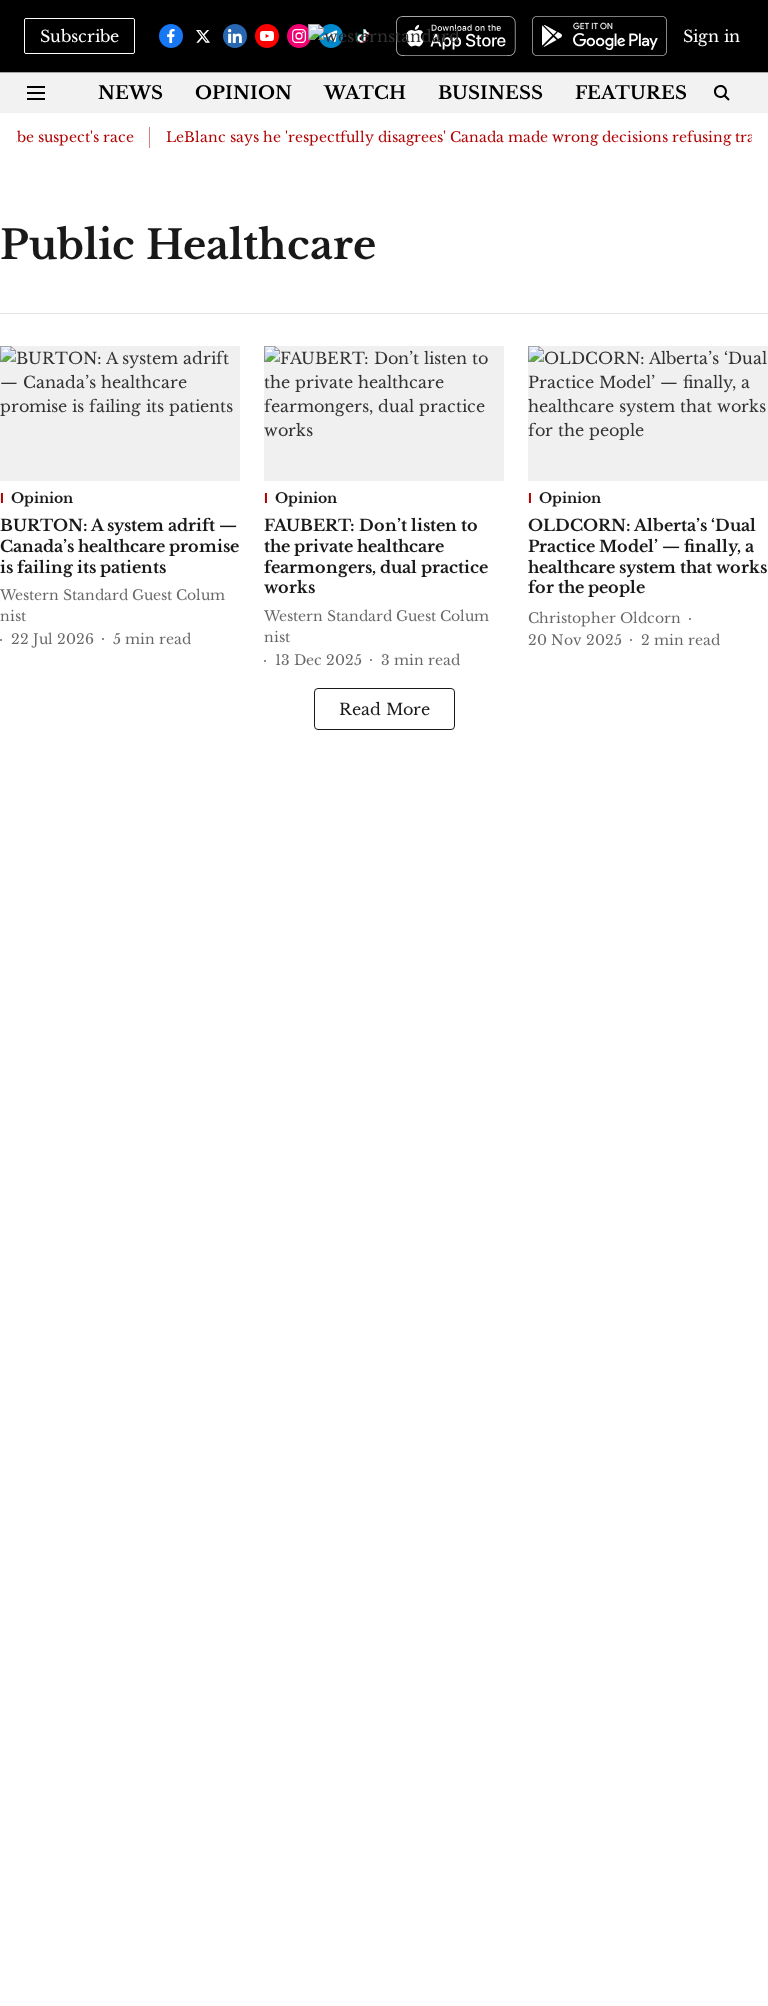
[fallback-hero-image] (120, 413)
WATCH (365, 93)
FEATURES (631, 93)
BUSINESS (490, 93)
